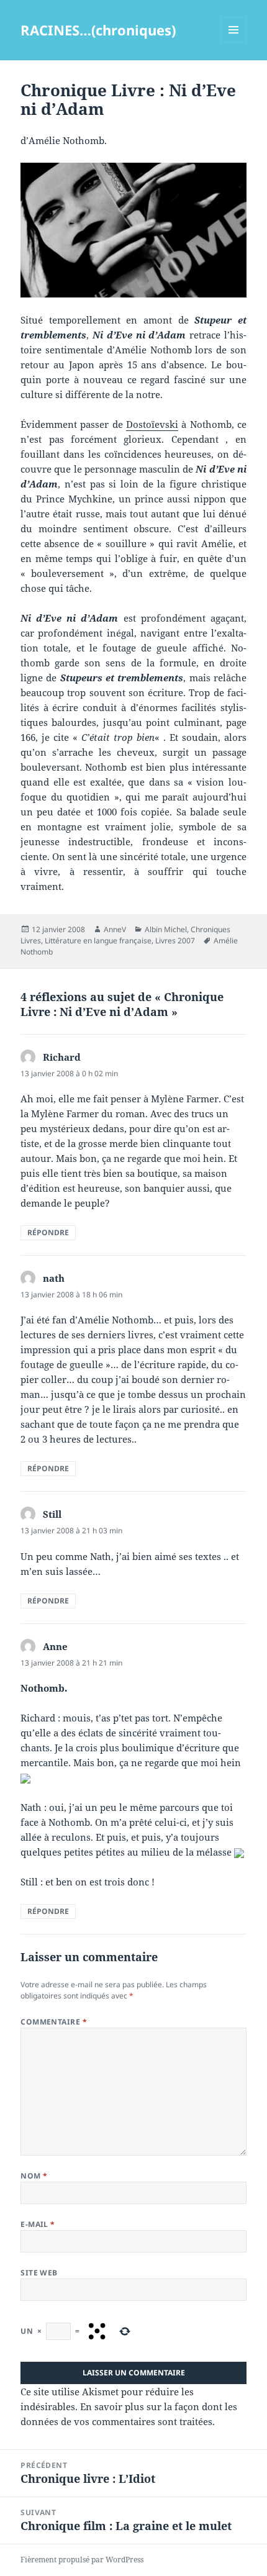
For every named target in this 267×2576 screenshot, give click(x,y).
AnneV (115, 929)
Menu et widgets (234, 43)
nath (54, 1278)
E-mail (38, 2224)
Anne (55, 1646)
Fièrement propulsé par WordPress (82, 2560)
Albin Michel (166, 929)
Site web (39, 2273)
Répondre (48, 1232)
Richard (62, 1057)
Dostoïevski (152, 424)
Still (52, 1514)
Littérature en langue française (98, 941)
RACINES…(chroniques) (98, 30)
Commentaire (54, 2022)
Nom (34, 2176)
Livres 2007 (175, 941)
